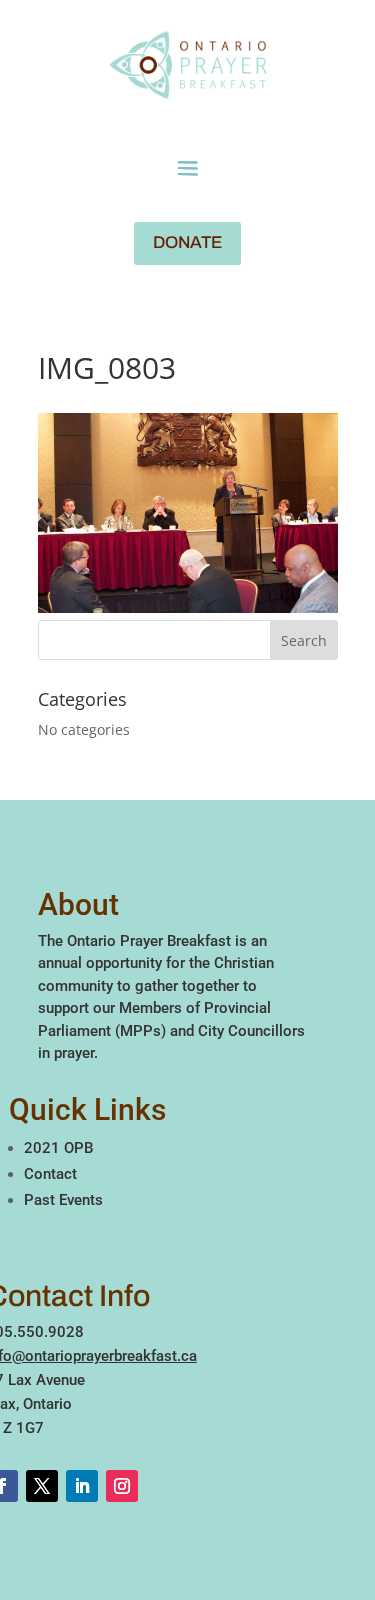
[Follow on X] (42, 1486)
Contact (50, 1174)
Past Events (63, 1200)
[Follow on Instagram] (122, 1486)
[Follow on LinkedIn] (82, 1486)
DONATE (187, 242)
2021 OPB (58, 1148)
